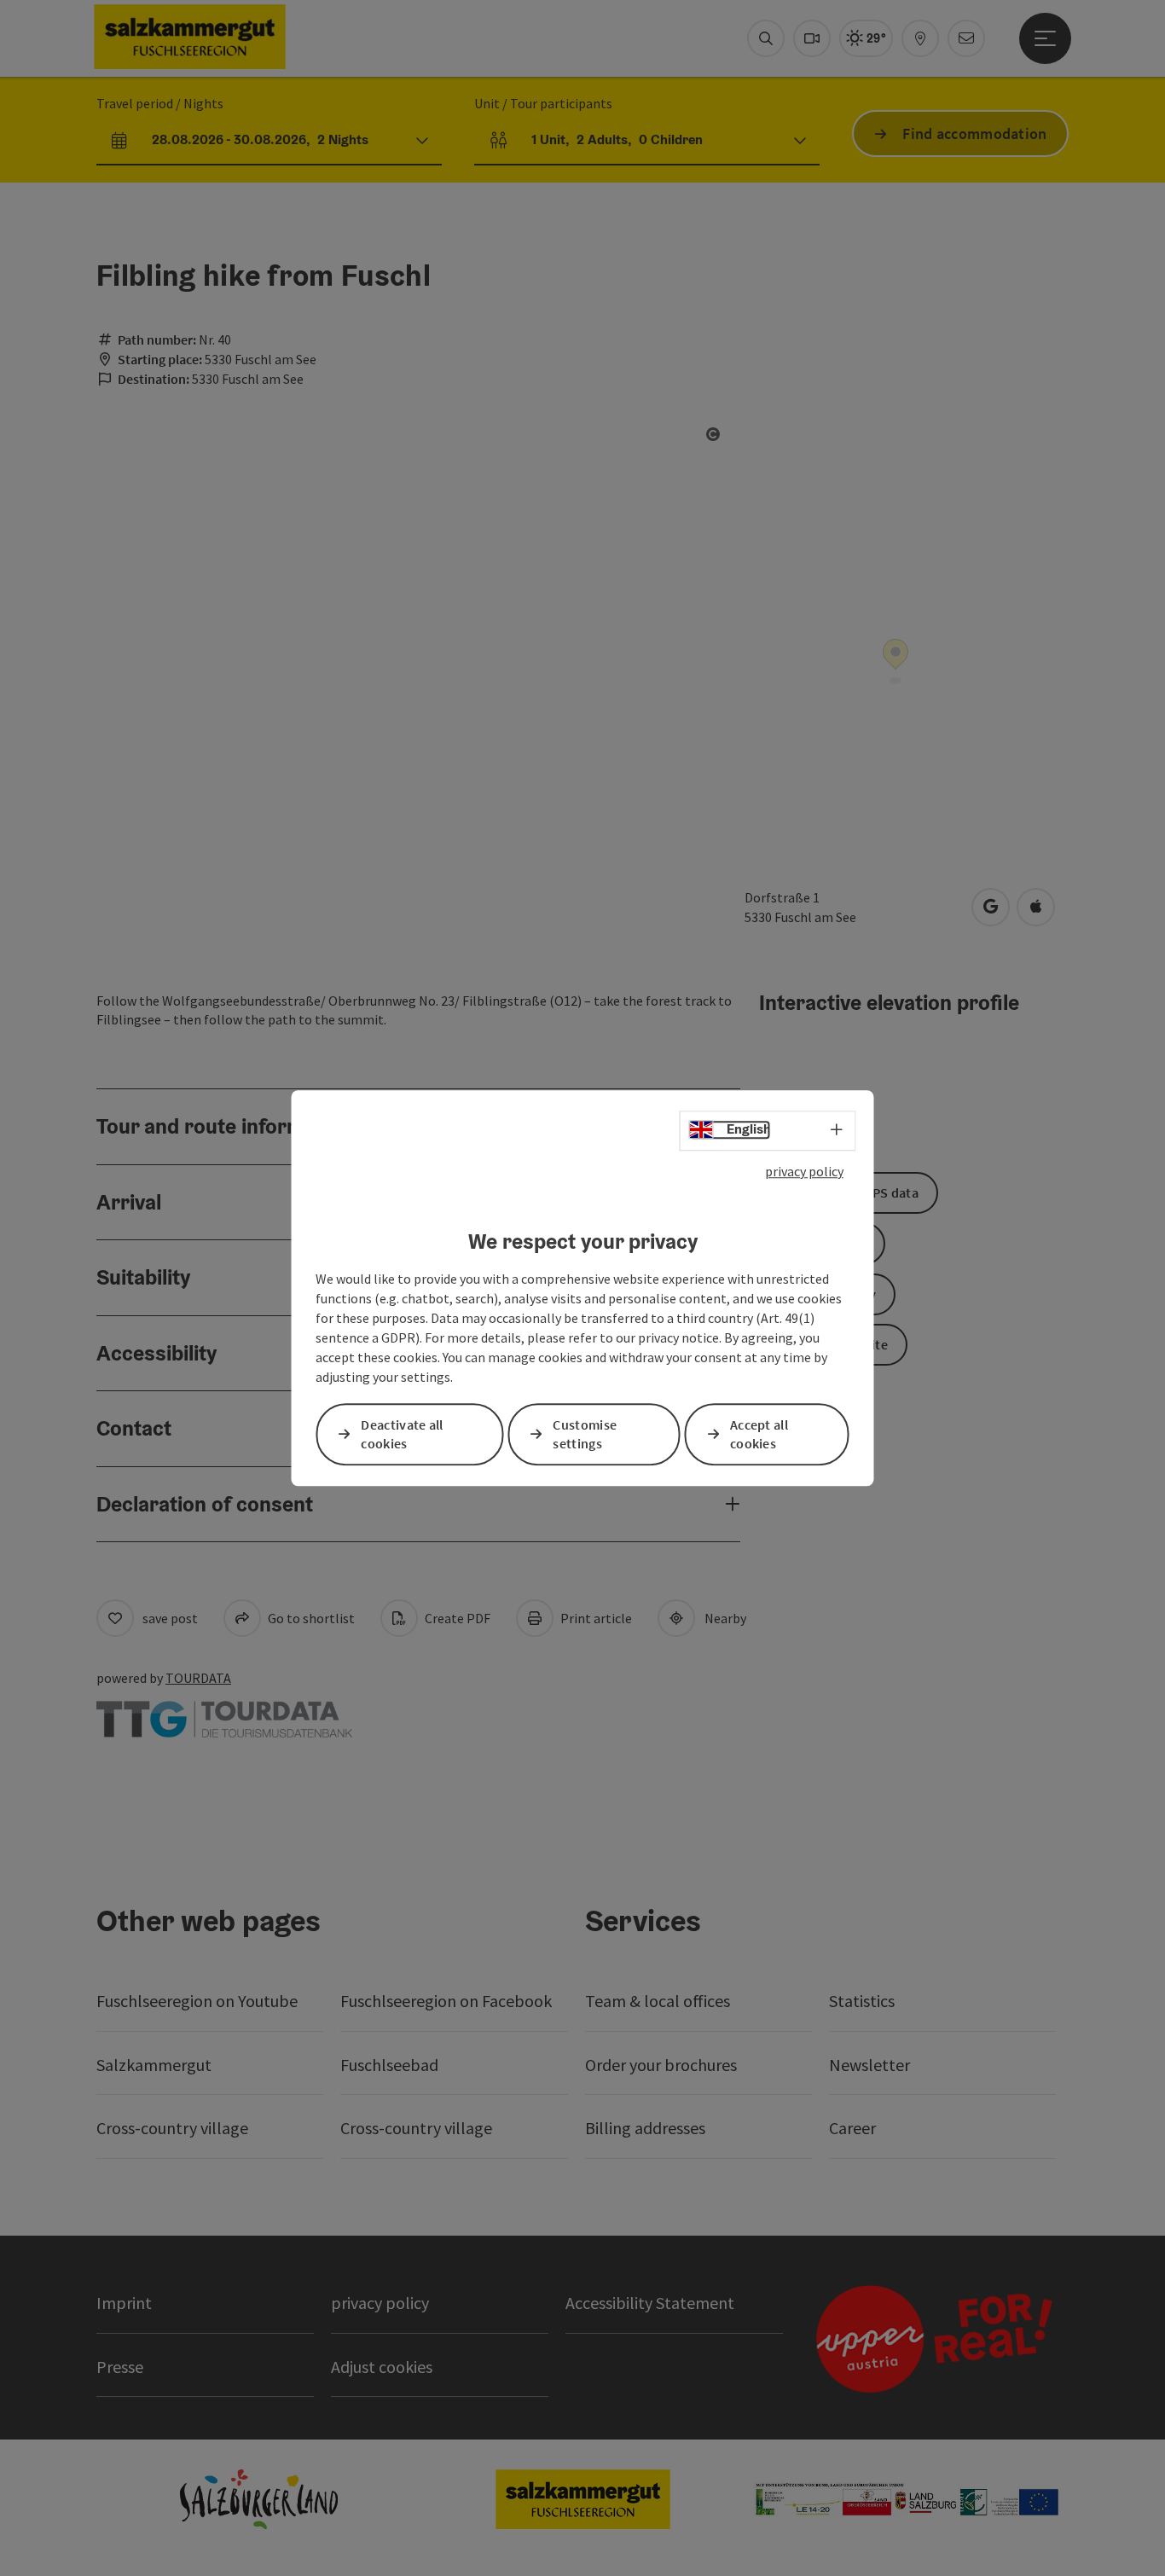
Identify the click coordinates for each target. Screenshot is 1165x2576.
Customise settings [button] (585, 1434)
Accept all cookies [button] (759, 1434)
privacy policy (804, 1171)
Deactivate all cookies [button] (402, 1434)
